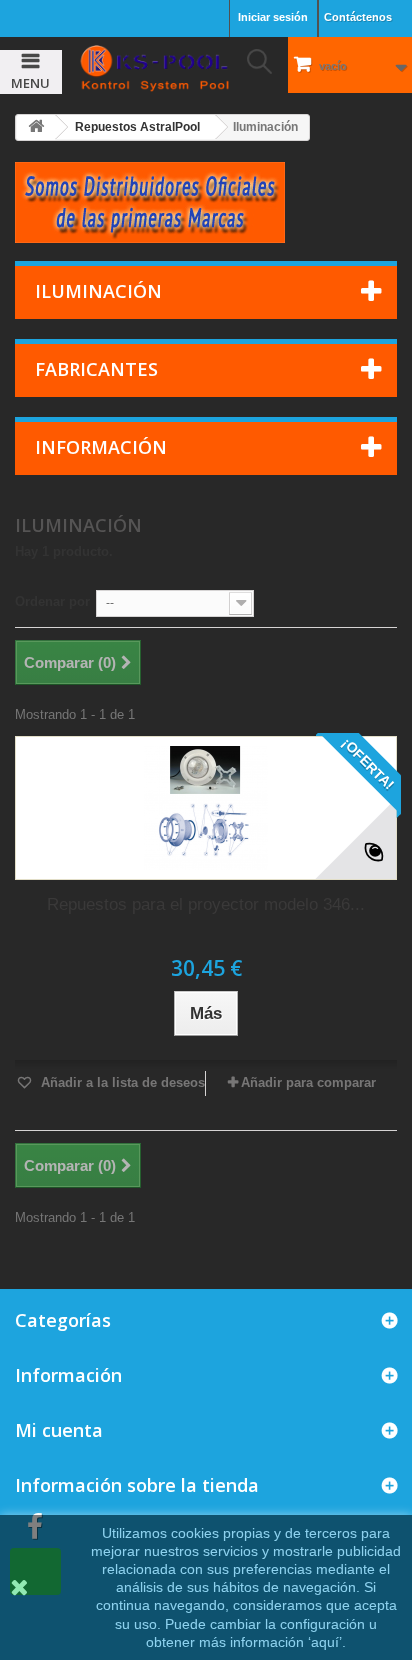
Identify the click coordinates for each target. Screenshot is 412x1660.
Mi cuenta (59, 1430)
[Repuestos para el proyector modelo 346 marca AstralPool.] (206, 808)
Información (101, 447)
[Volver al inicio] (36, 127)
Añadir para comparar (308, 1082)
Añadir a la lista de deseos (121, 1082)
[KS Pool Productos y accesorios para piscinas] (154, 68)
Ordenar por (52, 601)
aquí (325, 1642)
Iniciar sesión (273, 17)
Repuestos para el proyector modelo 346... (206, 904)
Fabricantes (96, 369)
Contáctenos (358, 17)
